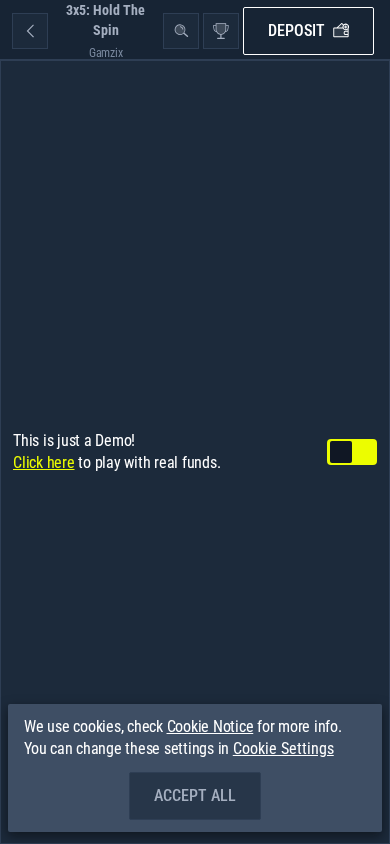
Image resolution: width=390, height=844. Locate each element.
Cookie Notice (210, 726)
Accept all (195, 795)
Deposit (296, 30)
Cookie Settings (283, 749)
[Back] (30, 31)
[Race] (221, 31)
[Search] (181, 31)
